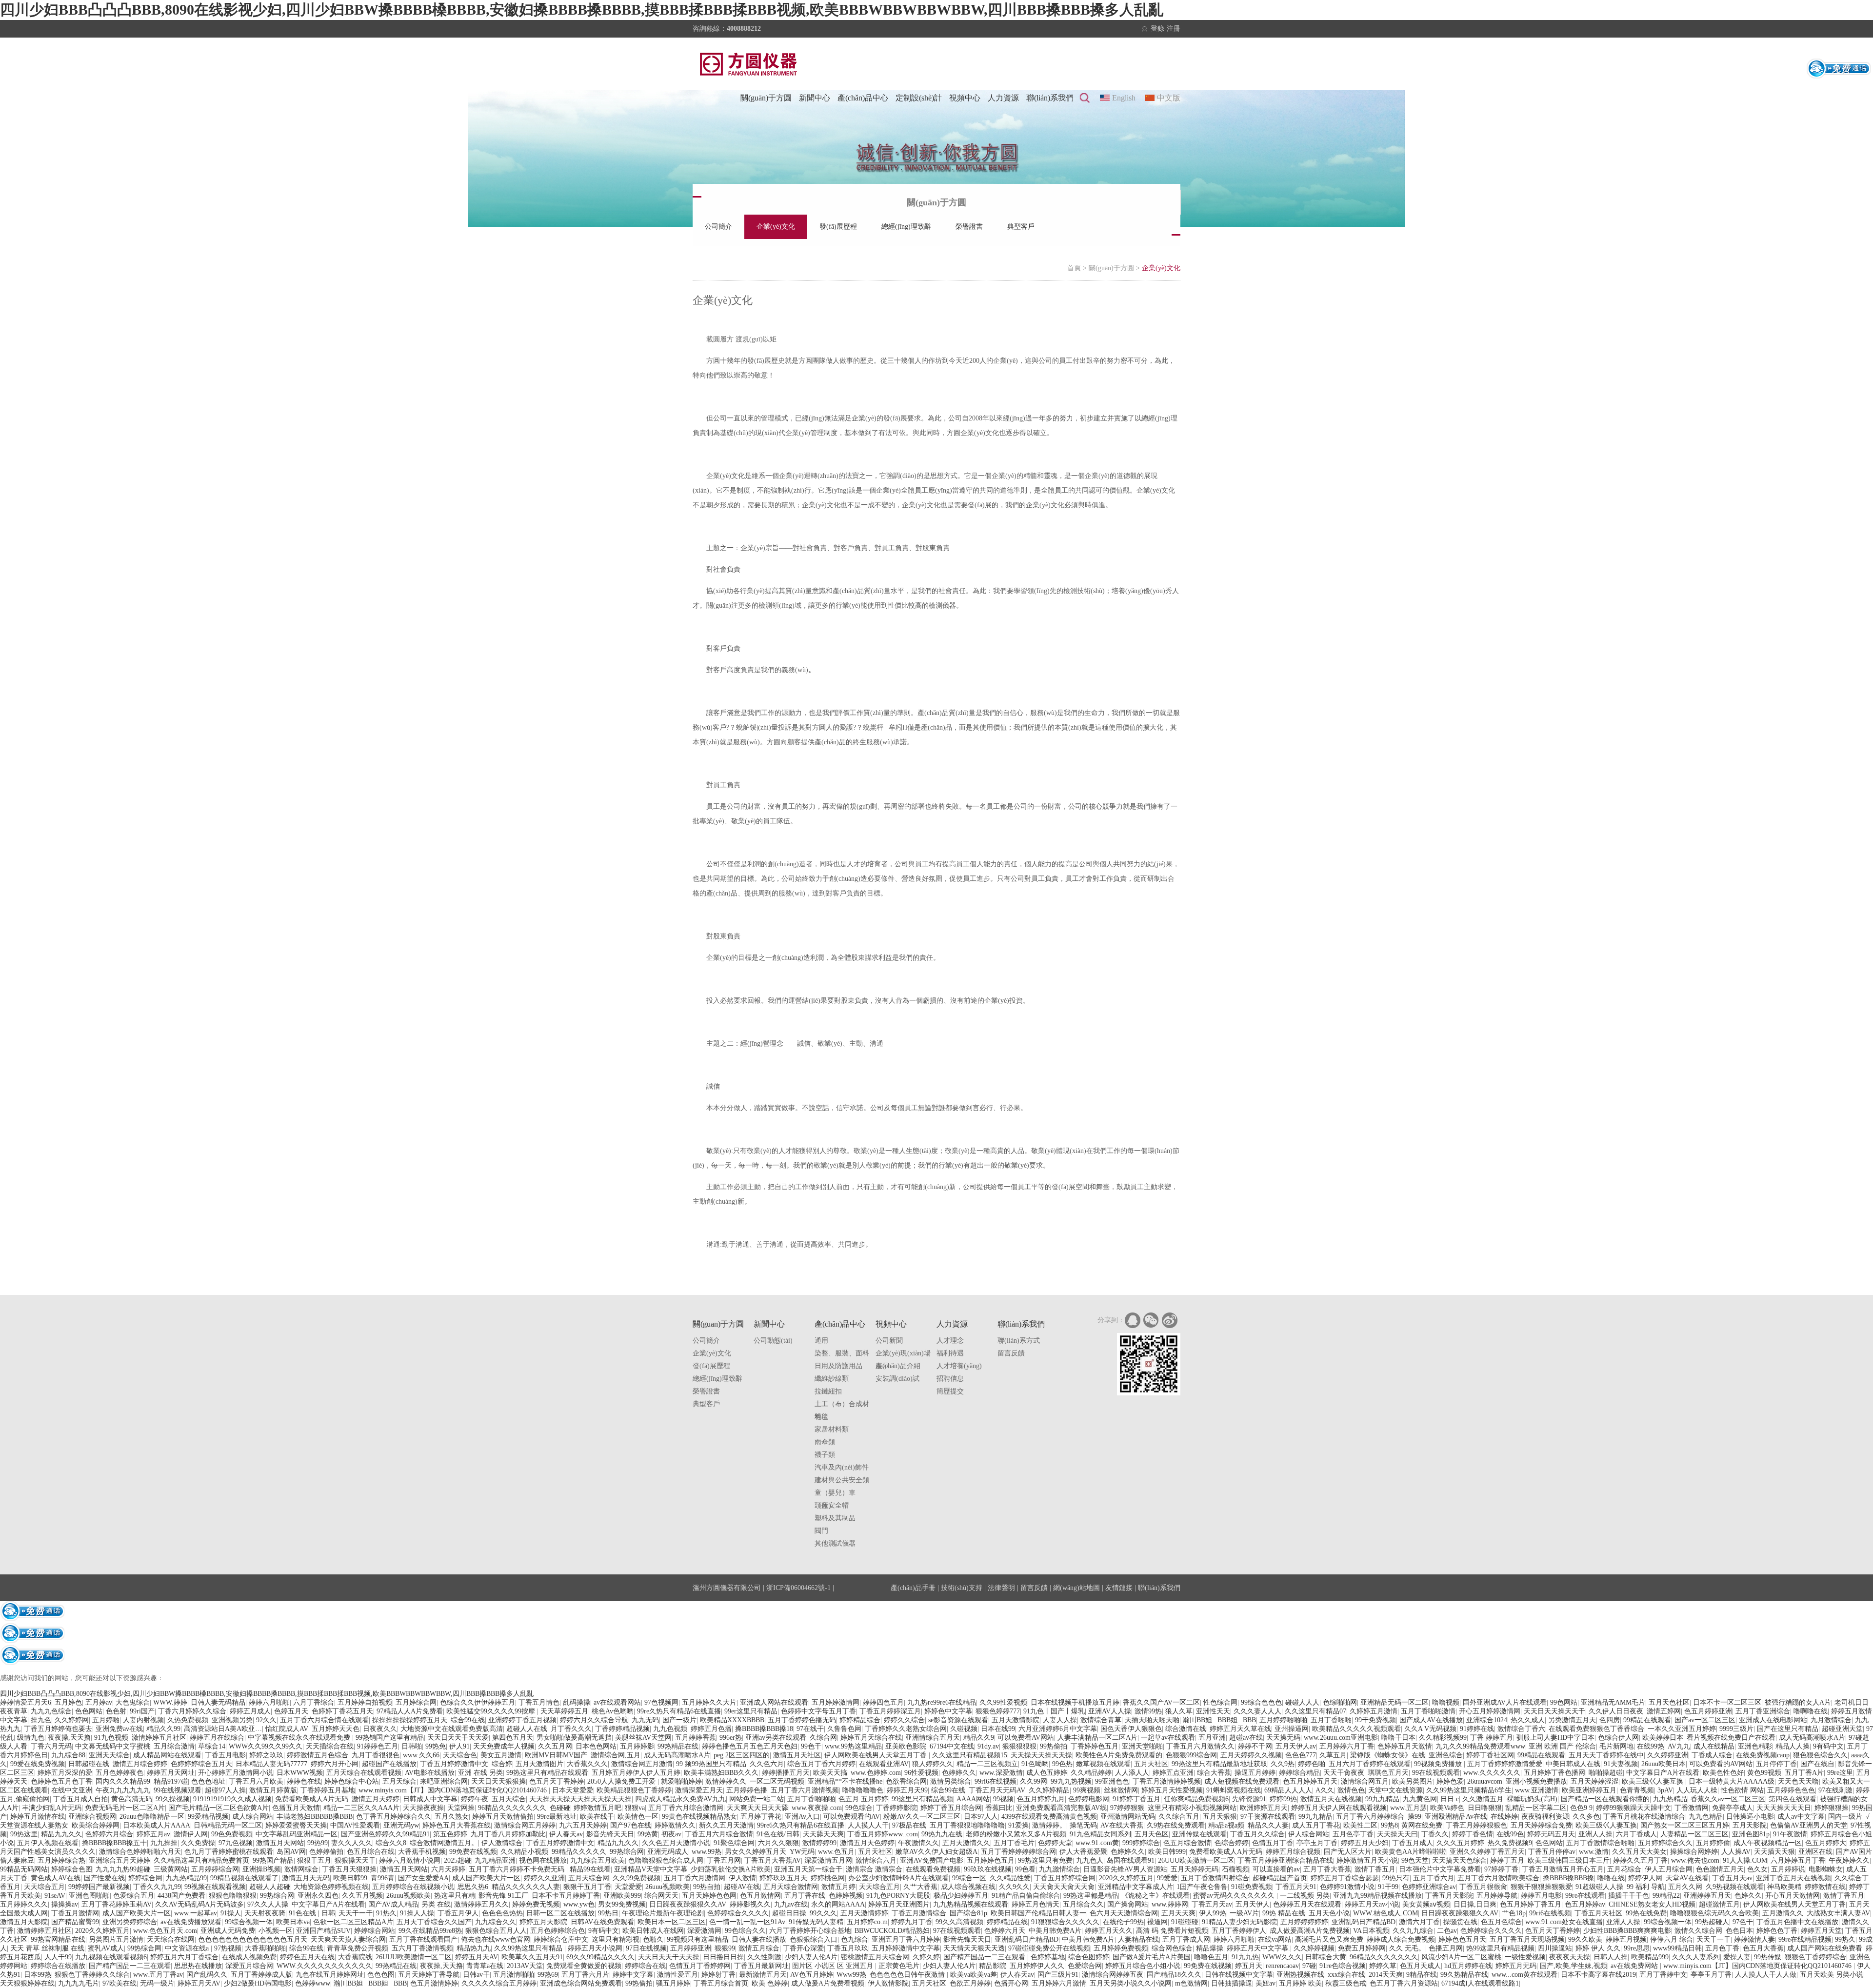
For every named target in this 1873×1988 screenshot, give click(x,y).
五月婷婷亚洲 (691, 1948)
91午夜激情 (1790, 1834)
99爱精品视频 (208, 1817)
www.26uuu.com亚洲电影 (1341, 1738)
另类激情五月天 (1572, 1720)
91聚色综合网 (734, 1843)
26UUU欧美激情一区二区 (1196, 1860)
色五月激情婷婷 (434, 1983)
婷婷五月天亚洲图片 (899, 1904)
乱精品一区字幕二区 (1536, 1808)
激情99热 (1148, 1711)
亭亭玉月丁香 (1317, 1843)
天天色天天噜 (1798, 1781)
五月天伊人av (1296, 1746)
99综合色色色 (1261, 1702)
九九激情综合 (1059, 1869)
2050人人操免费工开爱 (622, 1781)
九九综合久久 (496, 1922)
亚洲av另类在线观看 (776, 1738)
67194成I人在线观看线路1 (1480, 1983)
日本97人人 (981, 1817)
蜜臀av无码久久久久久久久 (1235, 1896)
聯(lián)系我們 (1050, 98)
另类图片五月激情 (116, 1939)
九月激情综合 (1831, 1720)
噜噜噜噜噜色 (863, 1790)
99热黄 (648, 1834)
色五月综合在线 (371, 1852)
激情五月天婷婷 (376, 1799)
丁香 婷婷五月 (1492, 1738)
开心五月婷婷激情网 (1490, 1711)
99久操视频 (173, 1799)
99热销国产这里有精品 (390, 1738)
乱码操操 (577, 1702)
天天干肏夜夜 (1344, 1773)
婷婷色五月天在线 (307, 1957)
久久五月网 (555, 1746)
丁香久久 (1435, 1834)
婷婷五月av (153, 1834)
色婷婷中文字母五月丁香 (818, 1711)
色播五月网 (1446, 1948)
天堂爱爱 (628, 1887)
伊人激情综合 (502, 1843)
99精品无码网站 (24, 1869)
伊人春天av (566, 1834)
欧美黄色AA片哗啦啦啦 (1411, 1852)
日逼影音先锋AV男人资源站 (1125, 1869)
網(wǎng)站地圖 (1076, 1588)
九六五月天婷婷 (583, 1825)
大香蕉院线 (355, 1957)
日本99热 (38, 1975)
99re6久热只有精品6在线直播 (801, 1825)
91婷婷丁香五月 (1136, 1799)
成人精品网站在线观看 (167, 1755)
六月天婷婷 (448, 1869)
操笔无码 (1083, 1825)
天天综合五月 (44, 1887)
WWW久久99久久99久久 (266, 1746)
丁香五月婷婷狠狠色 (1476, 1825)
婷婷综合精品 (1299, 1773)
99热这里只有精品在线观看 (547, 1773)
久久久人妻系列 (1696, 1957)
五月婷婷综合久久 (1665, 1843)
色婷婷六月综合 (109, 1834)
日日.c (1450, 1799)
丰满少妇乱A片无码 (52, 1808)
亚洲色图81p (1751, 1834)
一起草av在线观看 (1168, 1738)
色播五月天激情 (296, 1808)
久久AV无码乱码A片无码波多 (199, 1904)
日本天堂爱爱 (573, 1790)
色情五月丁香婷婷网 (700, 1966)
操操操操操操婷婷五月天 (410, 1720)
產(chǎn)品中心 (863, 98)
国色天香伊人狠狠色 (1131, 1729)
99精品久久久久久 (579, 1852)
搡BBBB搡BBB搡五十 (114, 1843)
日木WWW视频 (300, 1773)
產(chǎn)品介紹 (898, 1366)
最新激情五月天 (763, 1975)
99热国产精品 (273, 1860)
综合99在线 (468, 1720)
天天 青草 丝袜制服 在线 (47, 1948)
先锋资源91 (1249, 1799)
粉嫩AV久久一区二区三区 (922, 1817)
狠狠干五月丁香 (587, 1887)
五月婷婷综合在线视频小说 (413, 1887)
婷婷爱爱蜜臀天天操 (296, 1825)
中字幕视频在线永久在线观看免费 (300, 1738)
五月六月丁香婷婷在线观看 (1370, 1764)
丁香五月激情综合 (919, 1913)
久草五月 (1333, 1755)
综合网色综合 (1172, 1948)
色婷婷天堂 (1055, 1843)
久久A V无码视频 (1430, 1729)
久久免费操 (198, 1843)
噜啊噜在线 (1811, 1711)
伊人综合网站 (1309, 1834)
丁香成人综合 (1712, 1755)
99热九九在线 (942, 1834)
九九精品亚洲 (495, 1860)
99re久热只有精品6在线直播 (679, 1711)
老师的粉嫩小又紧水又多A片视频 (1016, 1834)
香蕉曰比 (999, 1808)
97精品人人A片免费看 (410, 1711)
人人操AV (1736, 1852)
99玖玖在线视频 (988, 1869)
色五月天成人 (1420, 1966)
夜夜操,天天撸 (69, 1738)
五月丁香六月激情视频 (805, 1790)
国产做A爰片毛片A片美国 (1152, 1957)
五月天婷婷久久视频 (1251, 1755)
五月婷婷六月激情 (1059, 1983)
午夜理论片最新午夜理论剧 (663, 1913)
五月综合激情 (174, 1746)
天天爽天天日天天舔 (757, 1808)
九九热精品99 (186, 1878)
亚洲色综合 (1446, 1755)
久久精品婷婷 (1091, 1773)
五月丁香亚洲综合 (1763, 1711)
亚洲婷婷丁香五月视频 (522, 1720)
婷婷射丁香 (718, 1975)
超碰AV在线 (742, 1887)
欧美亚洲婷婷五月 (1589, 1790)
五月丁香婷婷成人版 (261, 1975)
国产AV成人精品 (393, 1904)
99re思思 (1637, 1948)
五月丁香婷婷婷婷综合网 (1018, 1852)
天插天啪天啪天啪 (1152, 1720)
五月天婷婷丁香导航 (429, 1975)
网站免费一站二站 (757, 1799)
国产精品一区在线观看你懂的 (1605, 1799)
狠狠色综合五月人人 (496, 1931)
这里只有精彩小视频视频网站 (1192, 1808)
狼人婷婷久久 (933, 1764)
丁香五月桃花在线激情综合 (1644, 1817)
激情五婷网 (1664, 1711)
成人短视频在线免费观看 (1242, 1781)
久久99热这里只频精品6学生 (1469, 1790)
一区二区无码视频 (777, 1781)
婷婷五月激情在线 (38, 1817)
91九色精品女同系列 (1100, 1834)
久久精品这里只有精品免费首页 (201, 1860)
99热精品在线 (678, 1746)
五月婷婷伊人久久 (1037, 1966)
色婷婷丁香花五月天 (342, 1711)
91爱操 (1018, 1825)
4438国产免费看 (181, 1896)
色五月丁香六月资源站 (1404, 1983)
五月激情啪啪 (514, 1975)
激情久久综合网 (1698, 1931)
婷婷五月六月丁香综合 (184, 1957)
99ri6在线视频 (996, 1781)
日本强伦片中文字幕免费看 (1440, 1869)
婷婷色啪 (1312, 1764)
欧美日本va (293, 1922)
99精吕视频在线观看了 (244, 1878)
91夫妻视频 (1621, 1764)
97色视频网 (661, 1702)
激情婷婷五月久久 (481, 1904)
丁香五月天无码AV (997, 1790)
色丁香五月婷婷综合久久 (394, 1817)
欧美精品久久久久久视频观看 (1356, 1729)
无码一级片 (157, 1983)
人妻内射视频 (143, 1720)
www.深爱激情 (1001, 1773)
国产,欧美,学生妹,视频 (1574, 1966)
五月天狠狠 (1220, 1817)
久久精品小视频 (524, 1852)
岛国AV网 (291, 1852)
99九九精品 (1382, 1799)
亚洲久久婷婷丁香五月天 (1487, 1852)
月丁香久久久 (571, 1729)
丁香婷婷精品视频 (622, 1729)
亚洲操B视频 (262, 1869)
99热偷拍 (1054, 1746)
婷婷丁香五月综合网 (951, 1808)
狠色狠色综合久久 (1820, 1755)
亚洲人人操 (1595, 1834)
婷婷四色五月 (883, 1702)
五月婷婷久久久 (24, 1904)
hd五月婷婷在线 (1468, 1966)
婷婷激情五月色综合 (318, 1755)
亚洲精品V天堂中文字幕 (651, 1869)
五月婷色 (68, 1702)
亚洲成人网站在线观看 (774, 1702)
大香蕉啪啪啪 (265, 1948)
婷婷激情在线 (1825, 1887)
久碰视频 (964, 1729)
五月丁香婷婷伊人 (1239, 1931)
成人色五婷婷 (1047, 1773)
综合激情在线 (1186, 1729)
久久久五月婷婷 (1460, 1843)
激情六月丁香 (1419, 1922)
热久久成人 (1528, 1720)
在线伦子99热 (1123, 1922)
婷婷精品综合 (860, 1720)
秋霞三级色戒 (1346, 1983)
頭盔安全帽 (832, 1505)
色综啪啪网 (1340, 1702)
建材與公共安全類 (842, 1480)
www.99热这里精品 (853, 1746)
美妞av (1265, 1983)
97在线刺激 (1835, 1790)
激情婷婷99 (819, 1843)
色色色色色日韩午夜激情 (908, 1975)
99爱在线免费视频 (38, 1764)
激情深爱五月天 (699, 1790)
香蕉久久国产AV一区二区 (1161, 1702)
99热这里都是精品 (1091, 1896)
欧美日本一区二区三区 (672, 1922)
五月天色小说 (1329, 1913)
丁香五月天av (1732, 1878)
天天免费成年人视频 (504, 1746)
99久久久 (823, 1913)
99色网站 (1564, 1702)
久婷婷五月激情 (1374, 1711)
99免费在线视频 (473, 1852)
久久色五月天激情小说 (676, 1843)
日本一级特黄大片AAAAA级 (1732, 1781)
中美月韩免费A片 (1055, 1931)
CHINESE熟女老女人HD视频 (1652, 1904)
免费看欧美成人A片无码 (312, 1799)
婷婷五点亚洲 (1173, 1773)
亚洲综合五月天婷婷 (120, 1860)
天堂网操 (461, 1808)
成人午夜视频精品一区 (1768, 1843)
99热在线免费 (1646, 1913)
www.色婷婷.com (876, 1773)
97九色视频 (236, 1843)
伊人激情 (742, 1878)
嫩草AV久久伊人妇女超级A (936, 1852)
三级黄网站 (171, 1869)
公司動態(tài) (773, 1341)
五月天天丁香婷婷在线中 (1606, 1755)
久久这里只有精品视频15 (970, 1755)
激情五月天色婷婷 (867, 1843)
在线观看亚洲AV (884, 1764)
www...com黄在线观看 (1524, 1975)
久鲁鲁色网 (844, 1729)
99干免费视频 (1375, 1720)
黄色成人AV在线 (56, 1878)
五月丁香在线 (805, 1896)
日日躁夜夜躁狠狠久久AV (688, 1904)
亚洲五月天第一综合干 (808, 1869)
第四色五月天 (513, 1738)
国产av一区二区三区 (1705, 1720)
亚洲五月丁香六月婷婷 (906, 1939)
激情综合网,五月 (616, 1755)
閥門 (821, 1531)
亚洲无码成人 (668, 1852)
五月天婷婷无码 (1195, 1869)
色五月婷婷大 (1826, 1843)
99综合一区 (969, 1878)
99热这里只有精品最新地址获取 (1219, 1764)
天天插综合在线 (330, 1746)
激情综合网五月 (1365, 1781)
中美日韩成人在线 (1573, 1764)
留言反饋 (1011, 1353)
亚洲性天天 (1213, 1711)
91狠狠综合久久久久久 (1065, 1922)
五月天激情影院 (1016, 1720)
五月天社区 (1151, 1764)
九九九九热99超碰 (123, 1869)
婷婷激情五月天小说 (1367, 1860)
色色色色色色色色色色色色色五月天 (253, 1939)
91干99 (1388, 1887)
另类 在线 (436, 1904)
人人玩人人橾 (1697, 1790)
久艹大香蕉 (920, 1887)
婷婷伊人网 (1645, 1878)
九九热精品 (1670, 1799)
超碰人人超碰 (270, 1887)
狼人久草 (1179, 1711)
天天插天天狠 (1774, 1852)
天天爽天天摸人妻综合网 (348, 1939)
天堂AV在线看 (1687, 1878)
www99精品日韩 (1677, 1948)
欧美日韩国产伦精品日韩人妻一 (1038, 1913)
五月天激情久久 (966, 1843)
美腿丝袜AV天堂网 (643, 1738)
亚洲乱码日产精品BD (1364, 1922)
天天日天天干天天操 (669, 1957)
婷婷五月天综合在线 (871, 1738)
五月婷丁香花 (761, 1817)
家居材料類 (832, 1429)
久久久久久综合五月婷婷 (499, 1983)
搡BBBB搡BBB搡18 (764, 1729)
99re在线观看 (1585, 1896)
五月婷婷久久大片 (709, 1702)
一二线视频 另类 (1305, 1896)
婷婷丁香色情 (1473, 1834)
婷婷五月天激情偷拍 (503, 1817)
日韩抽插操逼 (1232, 1983)
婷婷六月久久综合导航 (594, 1720)
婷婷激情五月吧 (598, 1808)
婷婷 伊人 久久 (1598, 1948)
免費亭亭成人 (1733, 1808)
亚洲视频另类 (232, 1720)
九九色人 (1090, 1860)
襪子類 (825, 1455)
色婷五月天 (291, 1711)
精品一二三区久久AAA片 (361, 1808)
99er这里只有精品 (751, 1711)
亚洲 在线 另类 (480, 1773)
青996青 (383, 1878)
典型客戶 (1021, 227)
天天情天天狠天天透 (974, 1948)
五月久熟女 (452, 1817)
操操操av (65, 1904)
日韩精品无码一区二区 (228, 1825)
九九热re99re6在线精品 (942, 1702)
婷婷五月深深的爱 (65, 1773)
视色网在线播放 (543, 1860)
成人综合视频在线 (968, 1887)
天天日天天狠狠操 (498, 1781)
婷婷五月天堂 (1821, 1931)
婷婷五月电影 (1541, 1896)
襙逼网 (1157, 1922)
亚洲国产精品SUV (323, 1931)
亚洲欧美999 (622, 1896)
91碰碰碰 (1185, 1922)
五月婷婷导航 (1497, 1896)
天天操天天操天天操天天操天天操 (580, 1799)
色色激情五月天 (1720, 1869)
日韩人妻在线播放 (759, 1939)
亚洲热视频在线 (1300, 1975)
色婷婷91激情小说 (1347, 1887)
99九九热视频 (1071, 1781)
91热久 (386, 1913)
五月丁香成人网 (1186, 1939)
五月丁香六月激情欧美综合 (1498, 1878)
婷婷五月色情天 (1036, 1904)
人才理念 (950, 1341)
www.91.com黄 (1097, 1843)
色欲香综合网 (906, 1781)
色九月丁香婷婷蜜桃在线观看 (229, 1852)
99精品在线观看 (1647, 1720)
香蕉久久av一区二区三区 (1728, 1799)
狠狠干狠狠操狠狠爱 (1541, 1887)
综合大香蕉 (1214, 1773)
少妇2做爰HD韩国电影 (258, 1983)
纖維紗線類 (832, 1379)
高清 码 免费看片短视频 (1172, 1931)
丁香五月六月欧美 (256, 1781)
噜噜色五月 (1211, 1957)
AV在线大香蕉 (1122, 1825)
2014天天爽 (1386, 1975)
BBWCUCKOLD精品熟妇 (892, 1931)
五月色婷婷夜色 (120, 1773)
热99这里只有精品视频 (1500, 1948)
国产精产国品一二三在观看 (985, 1957)
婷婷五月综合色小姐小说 (1143, 1966)
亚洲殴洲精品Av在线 (1456, 1817)
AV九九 (1679, 1746)
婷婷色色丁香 (1777, 1931)
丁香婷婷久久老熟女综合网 (906, 1729)
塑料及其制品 (835, 1518)
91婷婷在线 (1477, 1729)
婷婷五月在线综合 (217, 1738)
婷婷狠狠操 (1832, 1808)
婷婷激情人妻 (1754, 1939)
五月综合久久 (1083, 1904)
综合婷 (502, 1764)
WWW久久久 (1282, 1957)
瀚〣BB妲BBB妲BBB (1219, 1720)
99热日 (608, 1913)
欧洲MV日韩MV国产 (556, 1755)
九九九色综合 (51, 1711)
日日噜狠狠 (1485, 1808)
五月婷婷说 (1788, 1869)
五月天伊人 (1253, 1904)
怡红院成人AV (287, 1729)
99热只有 (1396, 1878)
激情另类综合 (951, 1781)
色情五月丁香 (1273, 1843)
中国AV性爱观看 (355, 1825)
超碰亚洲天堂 (1842, 1729)
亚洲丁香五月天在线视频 (1793, 1878)
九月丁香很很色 (376, 1755)
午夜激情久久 (918, 1843)
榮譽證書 (969, 227)
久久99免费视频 (637, 1878)
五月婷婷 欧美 (1300, 1983)
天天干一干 (356, 1913)
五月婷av (99, 1702)
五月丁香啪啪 (1331, 1720)
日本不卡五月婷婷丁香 (566, 1896)
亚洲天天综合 (109, 1755)
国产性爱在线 (104, 1878)
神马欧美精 (1784, 1887)
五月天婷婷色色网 (709, 1896)
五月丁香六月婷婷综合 (1370, 1817)
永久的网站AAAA (838, 1904)
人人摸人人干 (868, 1825)
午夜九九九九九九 (123, 1790)
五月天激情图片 (539, 1764)
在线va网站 (1275, 1939)
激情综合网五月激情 (642, 1764)
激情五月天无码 (306, 1878)
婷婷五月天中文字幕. (1258, 1948)
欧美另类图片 (1413, 1781)
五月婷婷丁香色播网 (1554, 1773)
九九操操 (164, 1843)
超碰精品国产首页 (1280, 1878)
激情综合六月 (876, 1860)
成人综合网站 (253, 1817)
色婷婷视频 (846, 1896)
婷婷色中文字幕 (948, 1711)
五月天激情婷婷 (864, 1913)
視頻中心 (965, 98)
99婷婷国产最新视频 (99, 1887)
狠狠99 (725, 1948)
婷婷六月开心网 (335, 1764)
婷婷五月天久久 (1109, 1931)
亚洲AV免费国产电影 (932, 1860)
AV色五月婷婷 (812, 1975)
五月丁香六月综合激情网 (686, 1808)
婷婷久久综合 (904, 1720)
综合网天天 (661, 1896)
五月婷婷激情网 (836, 1702)
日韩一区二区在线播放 (560, 1913)
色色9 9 (1581, 1808)
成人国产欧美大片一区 (486, 1878)
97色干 (1743, 1922)
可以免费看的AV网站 (1721, 1764)
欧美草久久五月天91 (532, 1957)
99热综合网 (627, 1852)
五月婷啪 (106, 1720)
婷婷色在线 (304, 1781)
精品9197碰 (171, 1781)
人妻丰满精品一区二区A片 (1097, 1738)
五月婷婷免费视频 (1121, 1948)
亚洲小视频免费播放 (1536, 1781)
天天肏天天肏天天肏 (1064, 1887)
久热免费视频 (188, 1720)
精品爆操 (1210, 1948)
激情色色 (1351, 1790)
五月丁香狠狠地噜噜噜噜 (967, 1825)
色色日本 (1739, 1931)
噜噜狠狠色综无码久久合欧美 (1714, 1913)
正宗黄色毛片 (899, 1966)
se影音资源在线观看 (958, 1720)
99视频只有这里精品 (697, 1939)
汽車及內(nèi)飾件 (842, 1467)
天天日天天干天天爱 (458, 1738)
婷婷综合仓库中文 (561, 1939)
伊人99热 (1213, 1913)
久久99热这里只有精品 (529, 1948)
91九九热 (1245, 1957)
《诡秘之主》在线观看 (1156, 1896)
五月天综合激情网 (791, 1887)
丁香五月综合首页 (721, 1983)
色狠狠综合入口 (814, 1939)
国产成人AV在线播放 (1431, 1720)
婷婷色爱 (1450, 1781)
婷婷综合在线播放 (58, 1966)
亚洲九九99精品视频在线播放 (1377, 1896)
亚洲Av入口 (802, 1817)
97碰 (1309, 1966)
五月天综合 (399, 1781)
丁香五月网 (724, 1860)
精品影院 (993, 1966)
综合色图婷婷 (1089, 1957)
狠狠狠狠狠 (1019, 1746)
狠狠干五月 (314, 1860)
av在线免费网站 (1635, 1966)
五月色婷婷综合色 (558, 1931)
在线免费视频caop (1763, 1755)
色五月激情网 (760, 1896)
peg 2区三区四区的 (742, 1755)
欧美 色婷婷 (770, 1983)
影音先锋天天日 (610, 1834)
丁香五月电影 (225, 1755)
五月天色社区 (1669, 1702)
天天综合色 (460, 1755)
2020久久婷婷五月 (1126, 1878)
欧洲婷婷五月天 (1264, 1808)
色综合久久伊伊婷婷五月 (478, 1702)
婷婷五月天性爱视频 (1172, 1790)
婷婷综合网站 (375, 1931)
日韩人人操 (1611, 1957)
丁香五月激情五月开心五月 (1563, 1869)
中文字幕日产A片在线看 (1663, 1773)
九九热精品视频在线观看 (971, 1904)
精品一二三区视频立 (987, 1764)
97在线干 (810, 1729)
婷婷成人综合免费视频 (1401, 1939)
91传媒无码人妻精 (816, 1922)
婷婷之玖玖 (266, 1755)
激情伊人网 (191, 1834)
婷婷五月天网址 (171, 1773)
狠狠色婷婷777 (998, 1711)
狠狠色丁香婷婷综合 (1815, 1957)
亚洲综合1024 (1487, 1720)
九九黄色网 (1420, 1799)
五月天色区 (1152, 1834)
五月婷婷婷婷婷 (1304, 1922)
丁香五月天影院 (1449, 1896)
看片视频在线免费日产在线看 (1731, 1738)
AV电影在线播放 (430, 1773)
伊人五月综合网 (1669, 1869)
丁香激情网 (1692, 1808)
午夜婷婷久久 (1849, 1860)
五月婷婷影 (637, 1746)
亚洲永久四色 (318, 1896)
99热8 (1389, 1825)
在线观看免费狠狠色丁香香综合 (1596, 1729)
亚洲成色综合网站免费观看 (581, 1983)
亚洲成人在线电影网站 (1773, 1720)
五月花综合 (1624, 1869)
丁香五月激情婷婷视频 (1167, 1781)
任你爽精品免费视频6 (1196, 1799)
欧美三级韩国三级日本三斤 (1569, 1860)
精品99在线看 (590, 1869)
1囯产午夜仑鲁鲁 (1202, 1887)
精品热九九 (474, 1948)
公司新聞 (889, 1341)
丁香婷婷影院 (897, 1808)
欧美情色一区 (638, 1817)
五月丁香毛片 (1014, 1843)
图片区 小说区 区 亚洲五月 (834, 1966)
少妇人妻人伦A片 (811, 1957)
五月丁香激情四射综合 (1215, 1878)
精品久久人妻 (1268, 1825)
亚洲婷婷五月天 (1707, 1896)
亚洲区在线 (1815, 1852)
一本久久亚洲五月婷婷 (1682, 1729)
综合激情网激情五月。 (444, 1843)
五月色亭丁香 (1353, 1834)
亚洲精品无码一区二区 (1395, 1702)
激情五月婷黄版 (273, 1790)
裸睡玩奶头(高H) (1532, 1799)
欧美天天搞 (830, 1773)
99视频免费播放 (1439, 1764)
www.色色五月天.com (165, 1931)
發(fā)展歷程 (838, 227)
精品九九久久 (61, 1834)
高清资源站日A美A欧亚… (223, 1729)
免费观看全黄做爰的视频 (584, 1966)
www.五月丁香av (158, 1975)
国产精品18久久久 (1174, 1975)
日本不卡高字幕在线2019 (1598, 1975)
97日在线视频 (646, 1948)
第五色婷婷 (450, 1834)
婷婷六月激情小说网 (410, 1860)
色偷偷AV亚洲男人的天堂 (1809, 1825)
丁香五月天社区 (1598, 1913)
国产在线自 (1817, 1764)
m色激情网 (1191, 1983)
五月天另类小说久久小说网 (1131, 1983)
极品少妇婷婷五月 (961, 1896)
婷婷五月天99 (907, 1790)
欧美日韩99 (350, 1878)
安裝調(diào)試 (897, 1379)
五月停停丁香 (1776, 1764)
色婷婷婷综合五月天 (201, 1764)
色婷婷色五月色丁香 (61, 1781)
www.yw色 (579, 1904)
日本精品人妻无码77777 (271, 1764)
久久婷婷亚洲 (1668, 1755)
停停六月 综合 (1672, 1939)
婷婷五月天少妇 (1365, 1843)
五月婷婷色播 (747, 1790)
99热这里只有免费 (1045, 1860)
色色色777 (1301, 1755)
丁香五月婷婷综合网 (1065, 1878)
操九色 (41, 1720)
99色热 (1062, 1764)
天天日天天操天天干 (1554, 1711)
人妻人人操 (1060, 1720)
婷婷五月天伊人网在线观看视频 (1339, 1808)
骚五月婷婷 (673, 1983)
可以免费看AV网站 (1026, 1738)
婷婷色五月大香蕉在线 (457, 1825)
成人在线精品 (1714, 1746)
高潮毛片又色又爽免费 (1329, 1939)
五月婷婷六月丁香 (1347, 1746)
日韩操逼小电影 (1750, 1817)
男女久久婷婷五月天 (756, 1852)
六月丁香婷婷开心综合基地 (810, 1931)
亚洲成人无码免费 (228, 1931)
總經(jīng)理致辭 (906, 227)
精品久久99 (163, 1729)
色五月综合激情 (1187, 1843)
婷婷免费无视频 (536, 1904)
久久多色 (1586, 1817)
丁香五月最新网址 (761, 1966)
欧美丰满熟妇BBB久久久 (721, 1773)
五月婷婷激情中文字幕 (906, 1948)
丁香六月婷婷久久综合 (192, 1711)
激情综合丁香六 (1521, 1729)
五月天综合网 (589, 1878)
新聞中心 (815, 98)
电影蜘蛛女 (1826, 1869)
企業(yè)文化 (776, 227)
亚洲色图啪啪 (89, 1896)
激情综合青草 (1101, 1720)
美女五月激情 (501, 1755)
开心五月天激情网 (1793, 1896)
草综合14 (212, 1746)
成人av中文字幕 (1801, 1817)
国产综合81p (968, 1913)
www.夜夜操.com (817, 1808)
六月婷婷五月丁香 (1798, 1860)
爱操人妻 (1737, 1957)
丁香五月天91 (1296, 1887)
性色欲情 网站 (1742, 1790)
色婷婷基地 (1048, 1957)
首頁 (1074, 268)
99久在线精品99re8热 (430, 1931)
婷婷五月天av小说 (1372, 1904)
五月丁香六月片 (585, 1975)
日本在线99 (998, 1729)
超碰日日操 (789, 1913)
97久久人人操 (268, 1904)
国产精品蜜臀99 (75, 1922)
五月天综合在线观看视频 (364, 1773)
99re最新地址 (557, 1817)
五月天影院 (1750, 1825)
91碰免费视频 (1252, 1887)
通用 (821, 1341)
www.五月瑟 (1408, 1808)
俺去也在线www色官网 (496, 1939)
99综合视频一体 (249, 1922)
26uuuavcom (1485, 1781)
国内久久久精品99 (123, 1781)
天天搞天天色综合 (1459, 1860)
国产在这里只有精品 (1788, 1729)
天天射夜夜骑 (265, 1913)
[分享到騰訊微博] (1170, 1320)
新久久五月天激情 (726, 1825)
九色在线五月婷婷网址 (330, 1975)
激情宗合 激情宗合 (874, 1869)
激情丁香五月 (1375, 1869)
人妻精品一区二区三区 (1694, 1834)
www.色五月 (836, 1852)
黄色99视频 (1764, 1773)
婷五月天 (1249, 1966)
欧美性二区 (1360, 1825)
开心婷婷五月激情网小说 (236, 1773)
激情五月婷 (838, 1887)
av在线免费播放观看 (191, 1922)
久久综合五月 (1179, 1817)
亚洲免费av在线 (119, 1729)
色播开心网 (1011, 1983)
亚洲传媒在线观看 (1199, 1834)
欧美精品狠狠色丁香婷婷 (634, 1790)
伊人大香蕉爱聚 (1083, 1852)
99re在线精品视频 (1805, 1939)
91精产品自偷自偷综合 (1026, 1896)
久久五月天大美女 (1639, 1852)
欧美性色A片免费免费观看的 (1119, 1755)
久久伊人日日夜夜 (1616, 1711)
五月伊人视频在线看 (48, 1843)
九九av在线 (791, 1904)
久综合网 (823, 1738)
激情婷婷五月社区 (159, 1738)
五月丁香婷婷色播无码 (802, 1720)
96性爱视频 (921, 1773)
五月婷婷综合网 (215, 1869)
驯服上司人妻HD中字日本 (1555, 1738)
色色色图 (381, 1975)
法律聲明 (1001, 1588)
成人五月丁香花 (1316, 1825)
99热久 (1845, 1939)
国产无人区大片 (1348, 1852)
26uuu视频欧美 (668, 1887)
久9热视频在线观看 (1735, 1887)
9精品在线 (1422, 1975)
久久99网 (1034, 1781)
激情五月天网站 (280, 1843)
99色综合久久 (745, 1931)
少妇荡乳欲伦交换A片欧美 (731, 1869)
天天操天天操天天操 (1041, 1755)
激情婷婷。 (1049, 1825)
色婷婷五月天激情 (1405, 1746)
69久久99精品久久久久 (600, 1957)
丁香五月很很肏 (1483, 1887)
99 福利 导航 (1646, 1887)
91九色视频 (111, 1738)
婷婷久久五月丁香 (1640, 1860)
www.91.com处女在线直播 (1564, 1922)
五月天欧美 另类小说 (1832, 1975)
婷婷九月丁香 (912, 1922)
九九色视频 (670, 1729)
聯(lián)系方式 (1019, 1341)
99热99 (318, 1843)
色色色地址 (208, 1781)
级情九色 (31, 1738)
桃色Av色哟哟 (613, 1711)
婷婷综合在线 (645, 1966)
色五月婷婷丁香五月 (1531, 1904)
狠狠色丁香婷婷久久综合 (92, 1975)
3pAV (1665, 1790)
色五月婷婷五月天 (1310, 1781)
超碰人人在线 (527, 1729)
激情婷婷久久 (726, 1781)
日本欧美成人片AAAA (157, 1825)
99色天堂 (1415, 1860)
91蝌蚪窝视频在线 (1234, 1790)
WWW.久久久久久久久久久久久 (324, 1966)
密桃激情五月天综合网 (875, 1957)
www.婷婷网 (1170, 1904)
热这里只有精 (455, 1896)
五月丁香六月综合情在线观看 (324, 1720)
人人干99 (58, 1957)
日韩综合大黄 (1326, 1957)
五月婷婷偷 (1713, 1843)
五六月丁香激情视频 (422, 1948)
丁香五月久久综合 (1257, 1834)
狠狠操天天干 (355, 1860)
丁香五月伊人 (458, 1913)
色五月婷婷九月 (1041, 1799)
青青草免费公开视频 (358, 1948)
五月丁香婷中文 (1663, 1975)
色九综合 (855, 1939)
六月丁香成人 (1636, 1834)
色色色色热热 (502, 1913)
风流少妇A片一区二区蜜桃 (1461, 1957)
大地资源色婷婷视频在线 (331, 1887)
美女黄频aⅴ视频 (1426, 1904)
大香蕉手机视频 (422, 1852)
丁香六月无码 (51, 1746)
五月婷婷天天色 (336, 1729)
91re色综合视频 (1343, 1966)
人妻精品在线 (1138, 1939)
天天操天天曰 (1397, 1834)
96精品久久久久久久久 (512, 1808)
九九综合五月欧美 (598, 1860)
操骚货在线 (1460, 1922)
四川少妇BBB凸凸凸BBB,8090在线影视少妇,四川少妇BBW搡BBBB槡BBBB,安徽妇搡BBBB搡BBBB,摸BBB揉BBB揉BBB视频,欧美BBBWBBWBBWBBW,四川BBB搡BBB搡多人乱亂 (582, 10)
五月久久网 (1685, 1887)
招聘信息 (950, 1379)
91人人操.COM (1745, 1860)
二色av (1447, 1931)
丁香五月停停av (1552, 1852)
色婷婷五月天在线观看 (1307, 1904)
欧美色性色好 (1723, 1773)
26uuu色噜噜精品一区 (152, 1817)
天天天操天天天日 (1784, 1808)
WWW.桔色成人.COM (1385, 1913)
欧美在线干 (597, 1817)
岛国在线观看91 (1131, 1860)
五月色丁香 (1722, 1948)
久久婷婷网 (72, 1720)
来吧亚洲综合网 (444, 1781)
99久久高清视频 (959, 1922)
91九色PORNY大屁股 (898, 1896)
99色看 (1025, 1869)
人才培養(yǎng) (959, 1366)
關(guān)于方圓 (766, 98)
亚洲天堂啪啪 (1142, 1746)
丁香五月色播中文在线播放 (1797, 1922)
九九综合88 (68, 1755)
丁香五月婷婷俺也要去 (58, 1729)
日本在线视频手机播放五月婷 (1075, 1702)
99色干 (811, 1746)
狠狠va (635, 1808)
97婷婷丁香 (1501, 1869)
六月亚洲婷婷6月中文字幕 (1058, 1729)
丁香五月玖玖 (848, 1948)
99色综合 (859, 1808)
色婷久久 (1748, 1896)
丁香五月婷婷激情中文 (454, 1764)
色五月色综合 (1501, 1922)
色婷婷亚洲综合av (1429, 1887)
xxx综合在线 (1346, 1975)
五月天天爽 (1178, 1913)
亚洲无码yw (401, 1825)
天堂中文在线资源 (1395, 1790)
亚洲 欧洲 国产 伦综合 (1562, 1746)
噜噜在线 (1611, 1878)
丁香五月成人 (1413, 1843)
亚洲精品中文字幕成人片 (1136, 1887)
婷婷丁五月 (1507, 1860)
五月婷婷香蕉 (696, 1738)
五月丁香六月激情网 (695, 1878)
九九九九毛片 (79, 1983)
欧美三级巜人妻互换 (1654, 1781)
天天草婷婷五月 (564, 1711)
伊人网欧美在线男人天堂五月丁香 (877, 1755)
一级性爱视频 (1525, 1957)
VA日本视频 (1371, 1931)
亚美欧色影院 (906, 1746)
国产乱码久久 (207, 1975)
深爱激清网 (704, 1931)
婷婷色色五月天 (1462, 1939)
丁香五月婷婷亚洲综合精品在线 (1285, 1860)
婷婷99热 (1283, 1799)
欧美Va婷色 (1447, 1808)
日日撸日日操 (723, 1957)
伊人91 (459, 1746)
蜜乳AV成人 (106, 1948)
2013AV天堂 (525, 1966)
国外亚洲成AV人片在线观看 (1505, 1702)
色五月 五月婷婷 (863, 1799)
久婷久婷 (926, 1957)
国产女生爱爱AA (423, 1878)
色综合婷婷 (1232, 1843)
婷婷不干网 (1255, 1746)
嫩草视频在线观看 (1103, 1764)
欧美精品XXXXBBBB (732, 1720)
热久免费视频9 (1510, 1843)
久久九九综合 (1413, 1931)
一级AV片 (1244, 1913)
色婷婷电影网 (1089, 1799)
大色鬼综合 (133, 1702)
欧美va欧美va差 (974, 1975)
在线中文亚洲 (72, 1790)
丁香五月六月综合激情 (719, 1834)
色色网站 (89, 1711)
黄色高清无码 (132, 1799)
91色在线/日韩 (778, 1834)
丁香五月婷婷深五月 (890, 1711)
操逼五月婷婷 (1255, 1773)
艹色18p (1514, 1913)
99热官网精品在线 (58, 1939)
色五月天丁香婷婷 (557, 1781)
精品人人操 (1793, 1746)
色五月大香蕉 (1763, 1948)
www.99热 (707, 1852)
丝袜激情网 (1121, 1790)
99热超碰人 (1712, 1922)
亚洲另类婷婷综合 (130, 1922)
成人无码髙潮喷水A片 (1812, 1738)
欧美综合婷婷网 (96, 1825)
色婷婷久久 (959, 1773)
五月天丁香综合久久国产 (434, 1922)
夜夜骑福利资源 (1545, 1817)
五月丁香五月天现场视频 (1527, 1939)
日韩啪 (412, 1746)
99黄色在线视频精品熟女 (699, 1817)
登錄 (1157, 29)
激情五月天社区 (797, 1755)
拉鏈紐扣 (828, 1391)
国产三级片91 (1058, 1975)
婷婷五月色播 (711, 1729)
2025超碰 (458, 1860)
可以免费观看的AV (852, 1817)
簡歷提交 (950, 1391)
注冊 (1174, 29)
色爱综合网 (1085, 1966)
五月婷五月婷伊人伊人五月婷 (636, 1773)
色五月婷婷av (1585, 1904)
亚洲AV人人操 (1110, 1711)
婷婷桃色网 (828, 1878)
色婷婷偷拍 (326, 1852)
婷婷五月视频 (1626, 1939)
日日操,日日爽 (1475, 1904)
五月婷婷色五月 (991, 1860)
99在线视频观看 (1436, 1773)
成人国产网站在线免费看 (1825, 1948)
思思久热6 (473, 1887)
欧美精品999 (1650, 1957)
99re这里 (1840, 1773)
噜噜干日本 (1398, 1738)
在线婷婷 (1504, 1817)
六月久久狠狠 (778, 1843)
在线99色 (1510, 1834)
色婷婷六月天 (1005, 1931)
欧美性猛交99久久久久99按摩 (492, 1711)
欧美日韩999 (1167, 1852)
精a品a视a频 (1226, 1825)
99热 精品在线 (1284, 1913)
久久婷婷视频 (1314, 1948)
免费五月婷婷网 (1362, 1948)
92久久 (266, 1720)
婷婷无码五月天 (1551, 1834)
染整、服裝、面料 (842, 1353)
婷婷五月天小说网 (595, 1948)
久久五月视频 (362, 1896)
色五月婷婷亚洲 (1708, 1711)
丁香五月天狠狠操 (349, 1869)
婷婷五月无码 (1516, 1966)
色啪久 (653, 1939)
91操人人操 (417, 1913)
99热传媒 (1768, 1957)
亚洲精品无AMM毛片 (1613, 1702)
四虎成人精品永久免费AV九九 (680, 1799)
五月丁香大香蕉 (1327, 1869)
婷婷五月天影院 (543, 1922)
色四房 (1610, 1720)
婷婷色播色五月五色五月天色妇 (750, 1746)
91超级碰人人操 (1599, 1887)
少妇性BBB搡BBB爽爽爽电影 (1627, 1931)
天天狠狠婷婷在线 (27, 1983)
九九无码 (645, 1720)
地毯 (821, 1417)
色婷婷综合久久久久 (738, 1913)
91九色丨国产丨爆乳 (1054, 1711)
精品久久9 (979, 1738)
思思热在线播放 (198, 1966)
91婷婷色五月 (378, 1746)
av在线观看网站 (617, 1702)
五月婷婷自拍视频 (365, 1702)
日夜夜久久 (380, 1729)
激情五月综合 (759, 1948)
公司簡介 (718, 227)
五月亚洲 (1212, 1738)
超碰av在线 (1246, 1738)
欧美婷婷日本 (1663, 1738)
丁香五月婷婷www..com (883, 1834)
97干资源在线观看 (1268, 1817)
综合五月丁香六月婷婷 (821, 1764)
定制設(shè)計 (919, 98)
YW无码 (802, 1852)
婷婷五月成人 (250, 1711)
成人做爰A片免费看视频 (828, 1983)
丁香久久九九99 (157, 1887)
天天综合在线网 (171, 1939)
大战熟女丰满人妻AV (1838, 1913)
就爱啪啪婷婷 (681, 1781)
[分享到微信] (1151, 1320)
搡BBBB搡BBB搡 (1568, 1878)
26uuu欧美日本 (1664, 1764)
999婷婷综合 (1141, 1843)
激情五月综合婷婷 (140, 1764)
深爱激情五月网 (828, 1860)
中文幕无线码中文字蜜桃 (113, 1746)
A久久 (1325, 1790)
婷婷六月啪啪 (269, 1702)
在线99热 (1651, 1746)
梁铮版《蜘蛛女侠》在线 (1388, 1755)
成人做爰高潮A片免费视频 (1310, 1931)
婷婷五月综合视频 (1293, 1852)
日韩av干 (476, 1975)
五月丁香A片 (1804, 1773)
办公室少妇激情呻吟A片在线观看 (898, 1878)
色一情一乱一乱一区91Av (747, 1922)
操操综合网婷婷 (1694, 1852)
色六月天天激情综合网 (1124, 1913)
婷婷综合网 (145, 1878)
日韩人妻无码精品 (218, 1702)
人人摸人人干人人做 (1766, 1975)
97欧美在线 (120, 1983)
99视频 (1003, 1799)
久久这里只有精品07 (1315, 1711)
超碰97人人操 (225, 1790)
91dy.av (988, 1746)
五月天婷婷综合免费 (1541, 1825)
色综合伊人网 (1618, 1738)
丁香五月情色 (539, 1702)
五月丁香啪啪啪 (811, 1799)
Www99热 (851, 1975)
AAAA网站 (973, 1799)
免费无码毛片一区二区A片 (125, 1808)
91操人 (231, 1913)
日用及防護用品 (838, 1366)
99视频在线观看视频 (215, 1887)
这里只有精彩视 (616, 1939)
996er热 (731, 1738)
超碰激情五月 (1719, 1904)
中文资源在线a (188, 1948)
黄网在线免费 (1422, 1825)
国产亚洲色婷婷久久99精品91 (385, 1834)
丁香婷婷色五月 (1095, 1746)
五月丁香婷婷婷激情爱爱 (1505, 1764)
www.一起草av (196, 1913)
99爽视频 (1087, 1790)
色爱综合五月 (134, 1896)
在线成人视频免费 (249, 1957)
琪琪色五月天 (1388, 1773)
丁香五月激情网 (75, 1913)
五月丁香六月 (1434, 1878)
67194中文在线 (952, 1746)
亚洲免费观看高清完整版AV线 (1061, 1808)
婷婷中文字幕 (633, 1975)
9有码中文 (1828, 1746)
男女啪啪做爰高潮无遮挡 (574, 1738)
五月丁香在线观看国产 (423, 1939)
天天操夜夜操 (423, 1808)
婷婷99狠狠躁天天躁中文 (1634, 1808)
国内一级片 (1845, 1817)
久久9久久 (1014, 1887)
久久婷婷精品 (1049, 1790)
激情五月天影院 (24, 1922)
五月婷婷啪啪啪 (1283, 1720)
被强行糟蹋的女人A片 (1798, 1702)
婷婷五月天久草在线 (1240, 1729)
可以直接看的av (1276, 1869)
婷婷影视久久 (750, 1904)
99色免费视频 (232, 1834)
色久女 (1757, 1869)
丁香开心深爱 (803, 1948)
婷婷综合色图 (72, 1869)
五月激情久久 (1783, 1913)
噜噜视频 (1446, 1702)
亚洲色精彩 (1755, 1746)
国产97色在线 (631, 1825)
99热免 (436, 1746)
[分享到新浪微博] (1133, 1320)
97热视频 (228, 1948)
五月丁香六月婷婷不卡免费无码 (518, 1869)
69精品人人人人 (1288, 1790)
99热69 (548, 1975)
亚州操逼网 (1292, 1729)
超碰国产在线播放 (389, 1764)
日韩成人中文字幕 (430, 1799)
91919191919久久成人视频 (232, 1799)
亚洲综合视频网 (92, 1817)
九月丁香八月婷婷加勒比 (508, 1834)
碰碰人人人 (1302, 1702)
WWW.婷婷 (170, 1702)
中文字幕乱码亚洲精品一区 (297, 1834)
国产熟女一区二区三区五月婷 (1685, 1825)
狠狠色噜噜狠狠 (233, 1896)
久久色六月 (767, 1764)
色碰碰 (560, 1808)
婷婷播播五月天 (786, 1773)
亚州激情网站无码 (1128, 1817)
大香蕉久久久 (587, 1764)
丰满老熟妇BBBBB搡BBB (315, 1817)
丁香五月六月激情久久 (1200, 1746)
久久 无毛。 (1407, 1948)
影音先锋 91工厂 (503, 1896)
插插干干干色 (1629, 1896)
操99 (1415, 1817)
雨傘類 (825, 1442)
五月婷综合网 (416, 1702)
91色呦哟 (1035, 1764)
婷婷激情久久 (675, 1825)
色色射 (116, 1711)
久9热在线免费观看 (1176, 1825)
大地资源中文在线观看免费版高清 (452, 1729)
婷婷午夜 (475, 1799)
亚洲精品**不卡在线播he (845, 1781)
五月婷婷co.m (867, 1922)
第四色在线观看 (1793, 1799)
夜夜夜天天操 (1570, 1957)
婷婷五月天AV (477, 1957)
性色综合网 (1220, 1702)
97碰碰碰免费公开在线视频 (1049, 1948)
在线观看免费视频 (933, 1869)
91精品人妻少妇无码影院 (1239, 1922)
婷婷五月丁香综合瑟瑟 (1345, 1878)
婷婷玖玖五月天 (783, 1878)
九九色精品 (1706, 1817)
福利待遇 (950, 1353)
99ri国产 (142, 1711)
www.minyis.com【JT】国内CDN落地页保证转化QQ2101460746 (454, 1790)
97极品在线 (909, 1825)
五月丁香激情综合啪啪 (1600, 1843)
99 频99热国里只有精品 (711, 1764)
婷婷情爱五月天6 (26, 1702)
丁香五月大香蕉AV (773, 1860)
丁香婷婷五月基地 (328, 1790)
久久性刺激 (764, 1957)
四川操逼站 (1555, 1948)
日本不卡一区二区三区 (1727, 1702)
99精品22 (1666, 1896)
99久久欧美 (1585, 1939)
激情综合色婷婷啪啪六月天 (140, 1852)
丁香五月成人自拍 (80, 1799)
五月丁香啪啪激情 (1428, 1711)
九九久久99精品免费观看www (1480, 1746)
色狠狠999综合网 (1191, 1755)
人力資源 (1003, 98)
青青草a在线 (485, 1966)
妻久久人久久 (352, 1843)
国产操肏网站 (1128, 1904)
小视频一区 (276, 1931)
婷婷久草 (1383, 1966)
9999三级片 (1736, 1729)
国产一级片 (679, 1720)
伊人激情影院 (888, 1983)
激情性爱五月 (677, 1975)
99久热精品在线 (1464, 1975)
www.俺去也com (1695, 1860)
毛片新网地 (1616, 1746)
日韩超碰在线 (89, 1764)
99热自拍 (707, 1887)
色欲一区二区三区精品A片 (353, 1922)
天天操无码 (1283, 1738)
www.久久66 (421, 1755)
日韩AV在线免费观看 (602, 1922)
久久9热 (1283, 1764)
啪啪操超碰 (1606, 1773)
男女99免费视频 (622, 1904)
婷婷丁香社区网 (1490, 1755)
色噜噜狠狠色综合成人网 (666, 1860)
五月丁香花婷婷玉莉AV (117, 1904)
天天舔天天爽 (823, 1834)
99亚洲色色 (1112, 1781)
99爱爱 (1167, 1878)
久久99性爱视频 (1003, 1702)
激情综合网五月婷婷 (525, 1825)
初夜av (671, 1834)
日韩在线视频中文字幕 (1239, 1975)
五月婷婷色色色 (1791, 1790)
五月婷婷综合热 (61, 1860)
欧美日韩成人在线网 (653, 1931)
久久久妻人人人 (1257, 1711)
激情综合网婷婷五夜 (1113, 1975)
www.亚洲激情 (1537, 1790)
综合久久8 (391, 1843)
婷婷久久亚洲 (544, 1878)
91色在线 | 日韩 (312, 1913)
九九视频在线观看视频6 (111, 1957)
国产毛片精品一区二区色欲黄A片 (219, 1808)
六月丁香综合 (314, 1702)
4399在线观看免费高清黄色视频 (1049, 1817)
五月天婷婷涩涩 (1594, 1781)
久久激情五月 (1483, 1799)
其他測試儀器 (835, 1543)
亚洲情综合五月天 (933, 1738)
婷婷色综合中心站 (352, 1781)
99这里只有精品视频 (922, 1799)
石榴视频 (1235, 1869)
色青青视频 (1637, 1790)
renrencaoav (1282, 1966)
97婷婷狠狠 (1127, 1808)
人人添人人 (1132, 1773)
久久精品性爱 (1010, 1878)
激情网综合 (301, 1869)
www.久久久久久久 (1492, 1773)
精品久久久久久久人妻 (526, 1887)
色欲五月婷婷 (970, 1983)
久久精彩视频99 (1443, 1738)
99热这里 (24, 1834)
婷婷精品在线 (1007, 1922)
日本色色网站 (596, 1746)
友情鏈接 (1119, 1588)
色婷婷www (313, 1983)
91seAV (55, 1896)
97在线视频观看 (957, 1931)
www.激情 (1594, 1852)
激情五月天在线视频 (1331, 1799)
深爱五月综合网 (249, 1966)
